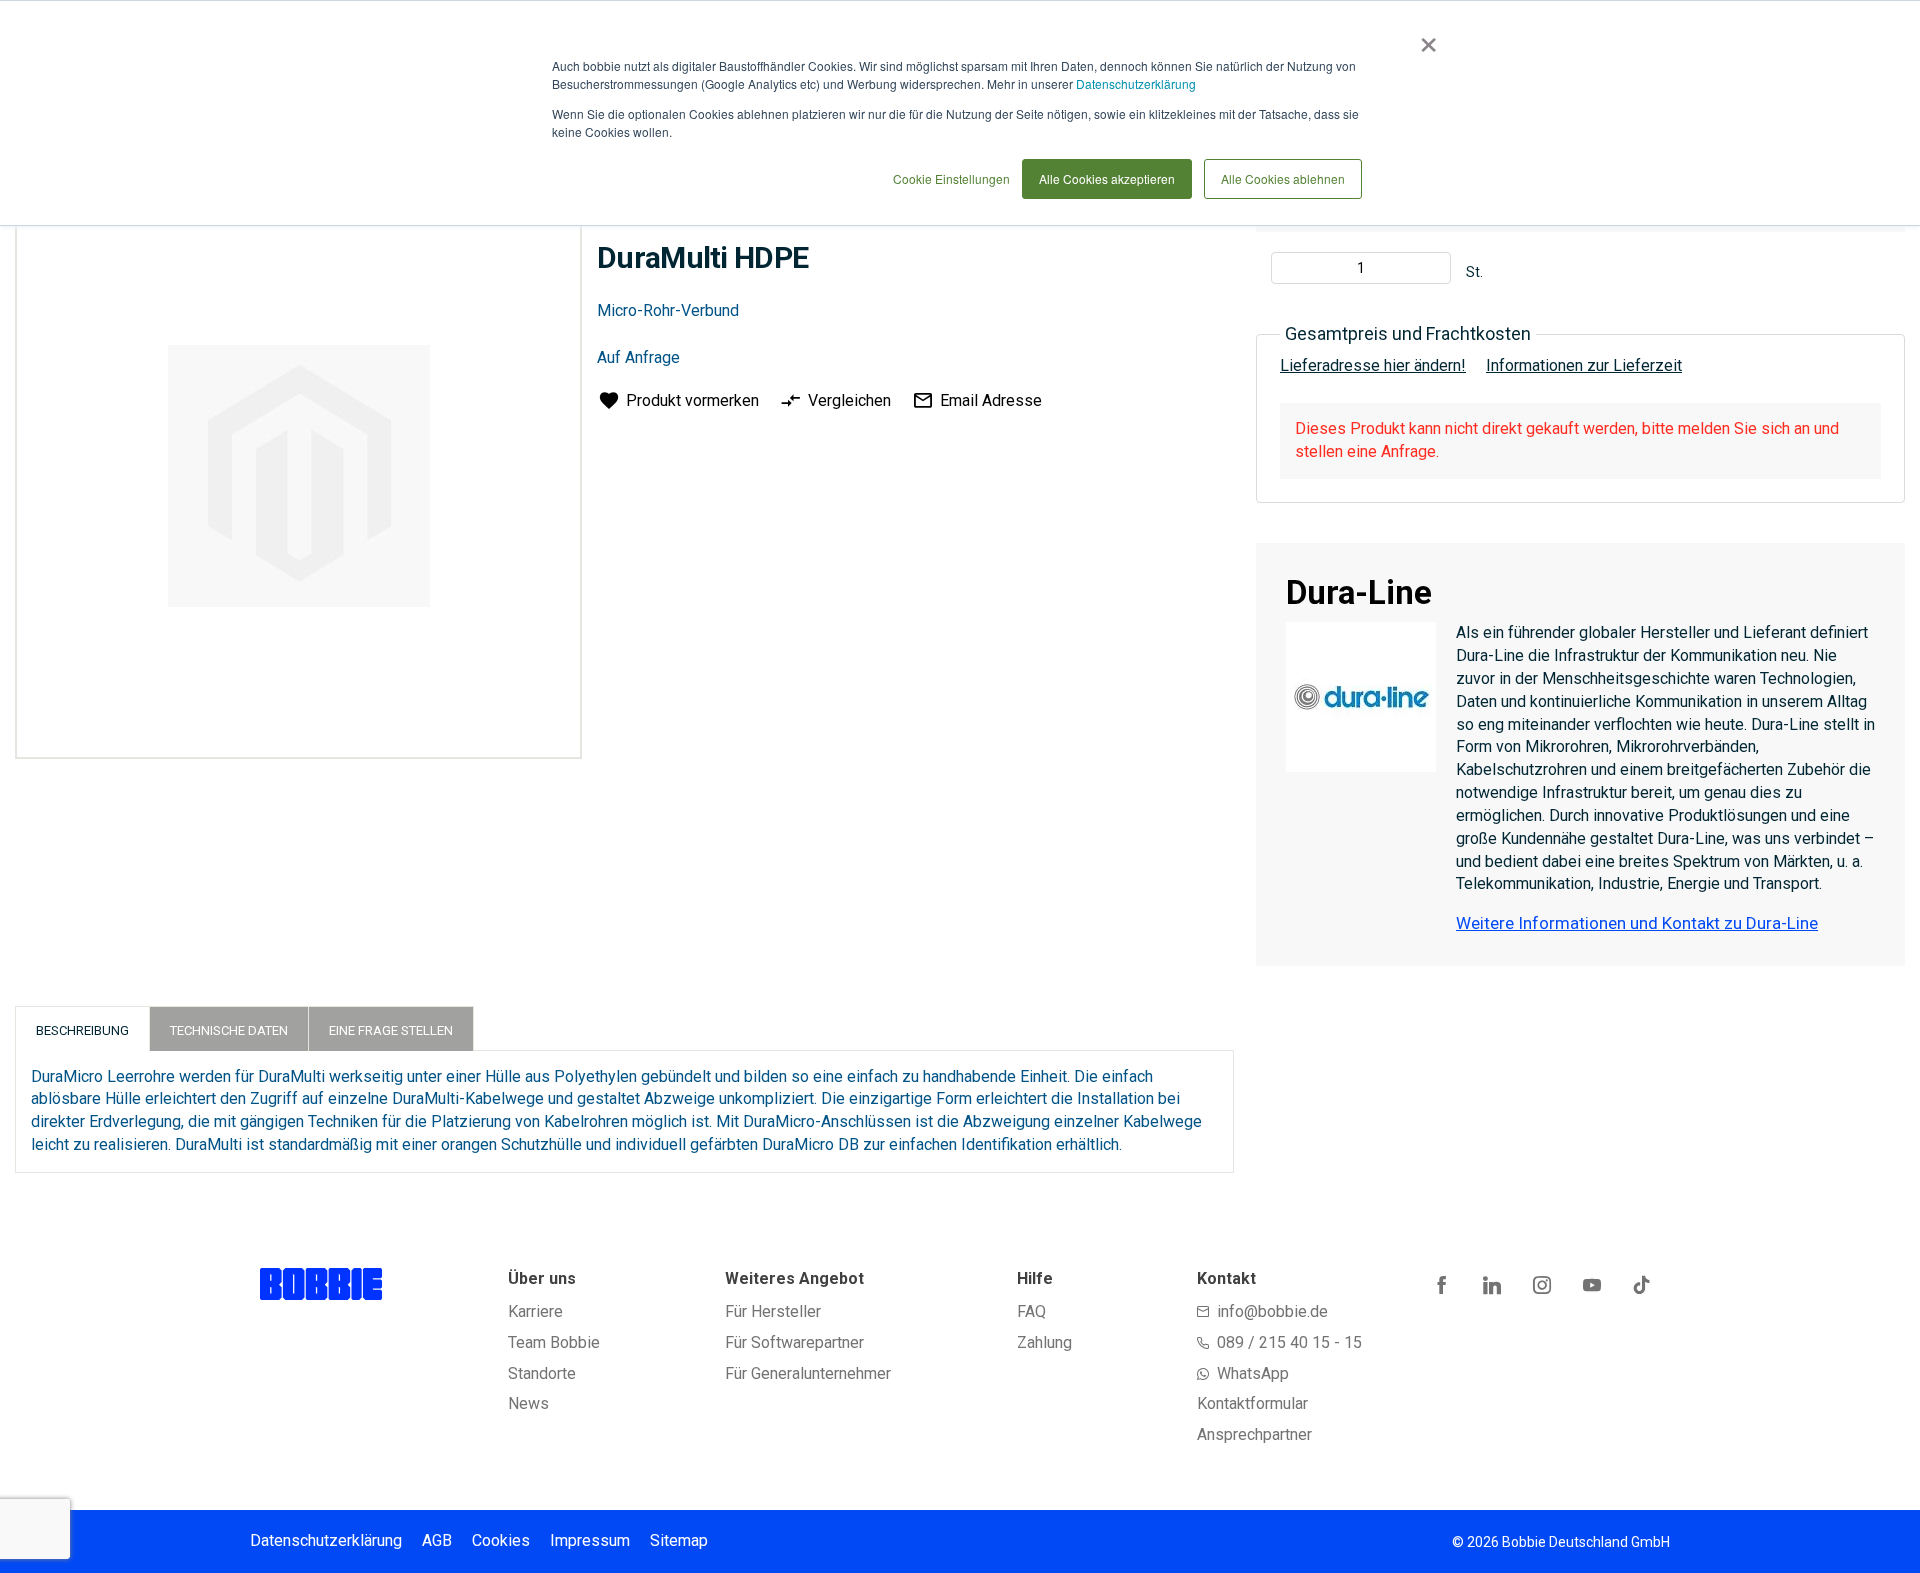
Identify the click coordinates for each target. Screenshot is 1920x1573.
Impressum (590, 1540)
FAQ (1031, 1311)
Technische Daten (229, 1030)
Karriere (535, 1311)
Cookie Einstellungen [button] (951, 178)
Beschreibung (82, 1030)
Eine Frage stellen (391, 1030)
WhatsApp (1253, 1373)
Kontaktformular (1252, 1403)
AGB (437, 1540)
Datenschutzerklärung (1136, 83)
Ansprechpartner (1254, 1434)
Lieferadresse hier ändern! (1373, 365)
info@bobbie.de (1272, 1311)
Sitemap (679, 1540)
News (528, 1403)
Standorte (542, 1373)
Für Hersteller (773, 1311)
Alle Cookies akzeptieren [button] (1107, 178)
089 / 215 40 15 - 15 (1289, 1342)
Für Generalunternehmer (808, 1373)
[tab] (82, 1028)
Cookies (501, 1540)
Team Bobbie (554, 1342)
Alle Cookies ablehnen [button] (1283, 178)
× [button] (1424, 38)
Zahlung (1044, 1342)
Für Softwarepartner (794, 1342)
